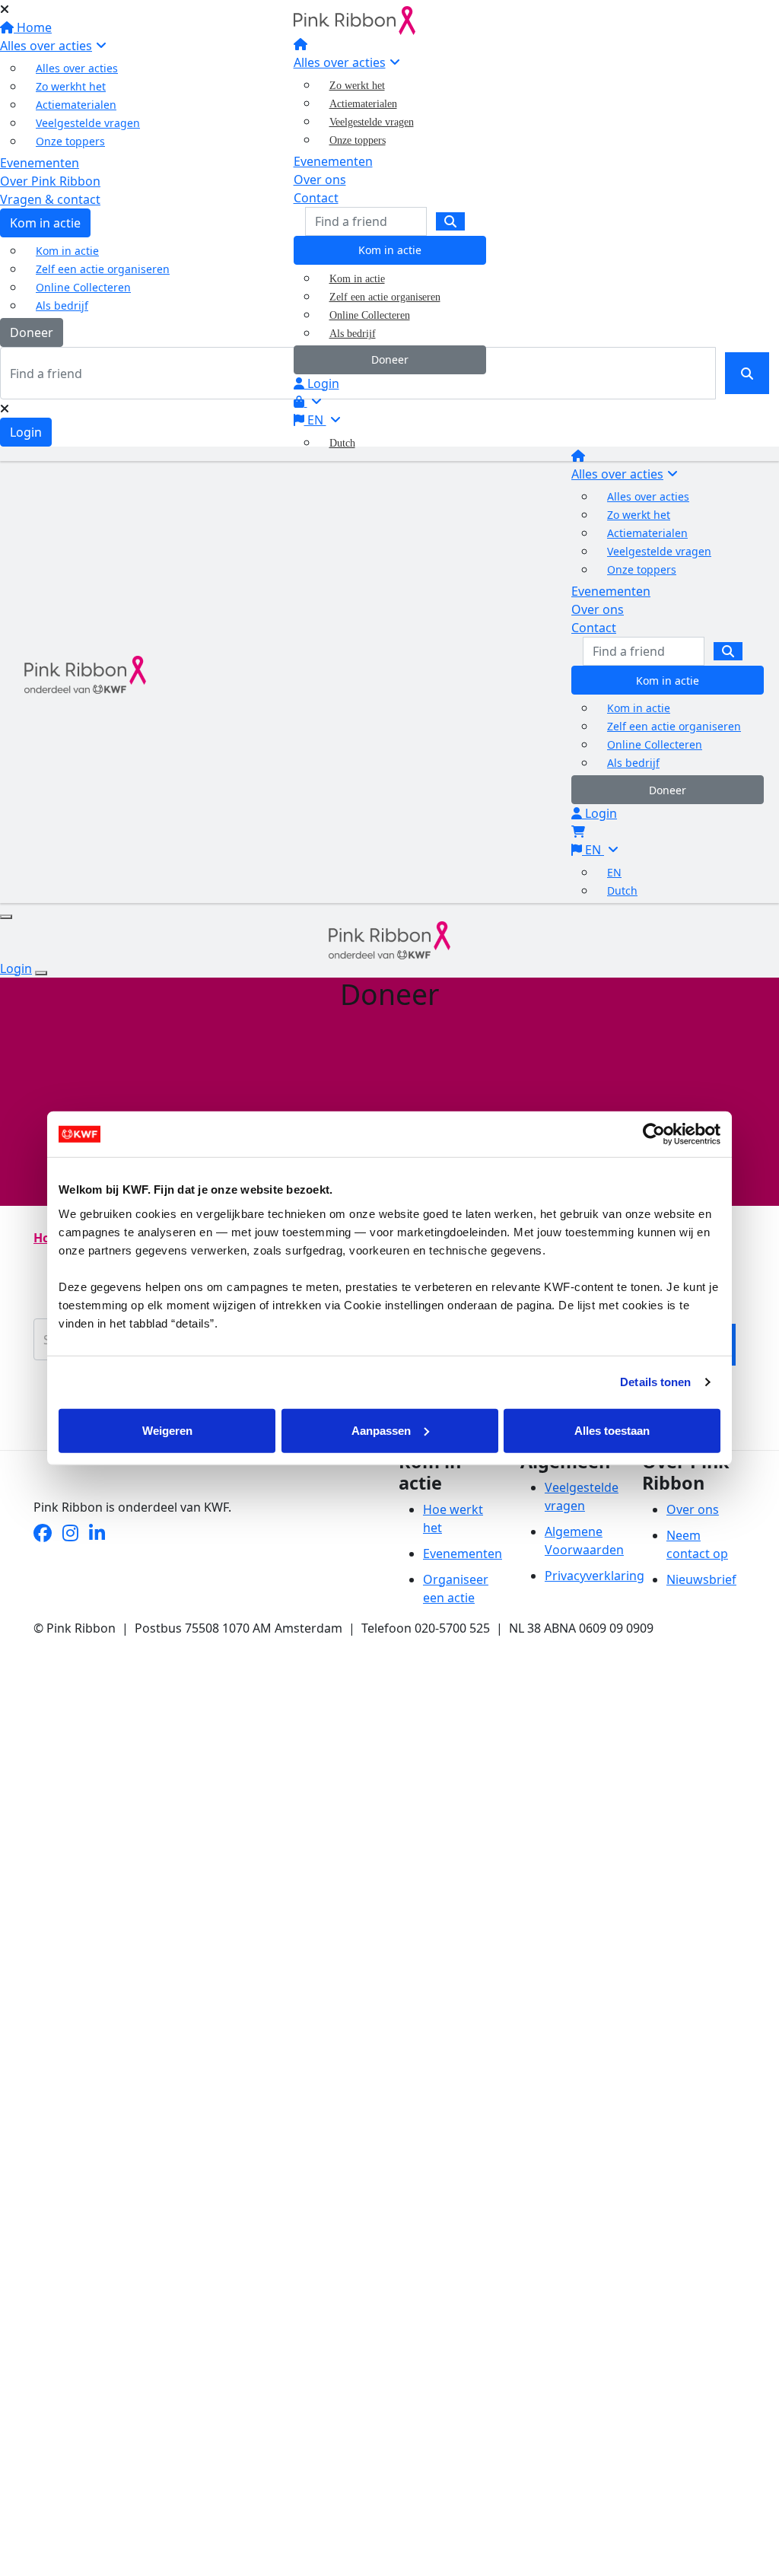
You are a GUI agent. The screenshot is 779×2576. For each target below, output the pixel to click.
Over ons (320, 180)
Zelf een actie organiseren (385, 297)
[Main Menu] (6, 917)
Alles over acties (340, 62)
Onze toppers (358, 140)
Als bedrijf (353, 334)
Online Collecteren (370, 315)
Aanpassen (381, 1430)
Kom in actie (390, 250)
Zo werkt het (357, 86)
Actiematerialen (363, 104)
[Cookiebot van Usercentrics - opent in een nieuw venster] (654, 1134)
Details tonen (655, 1382)
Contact (316, 198)
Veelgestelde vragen (372, 122)
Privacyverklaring (595, 1576)
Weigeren (167, 1430)
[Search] (450, 221)
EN (315, 420)
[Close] (41, 973)
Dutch (342, 443)
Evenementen (333, 161)
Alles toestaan (612, 1430)
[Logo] (355, 19)
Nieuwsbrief (701, 1579)
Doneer (390, 359)
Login (322, 383)
